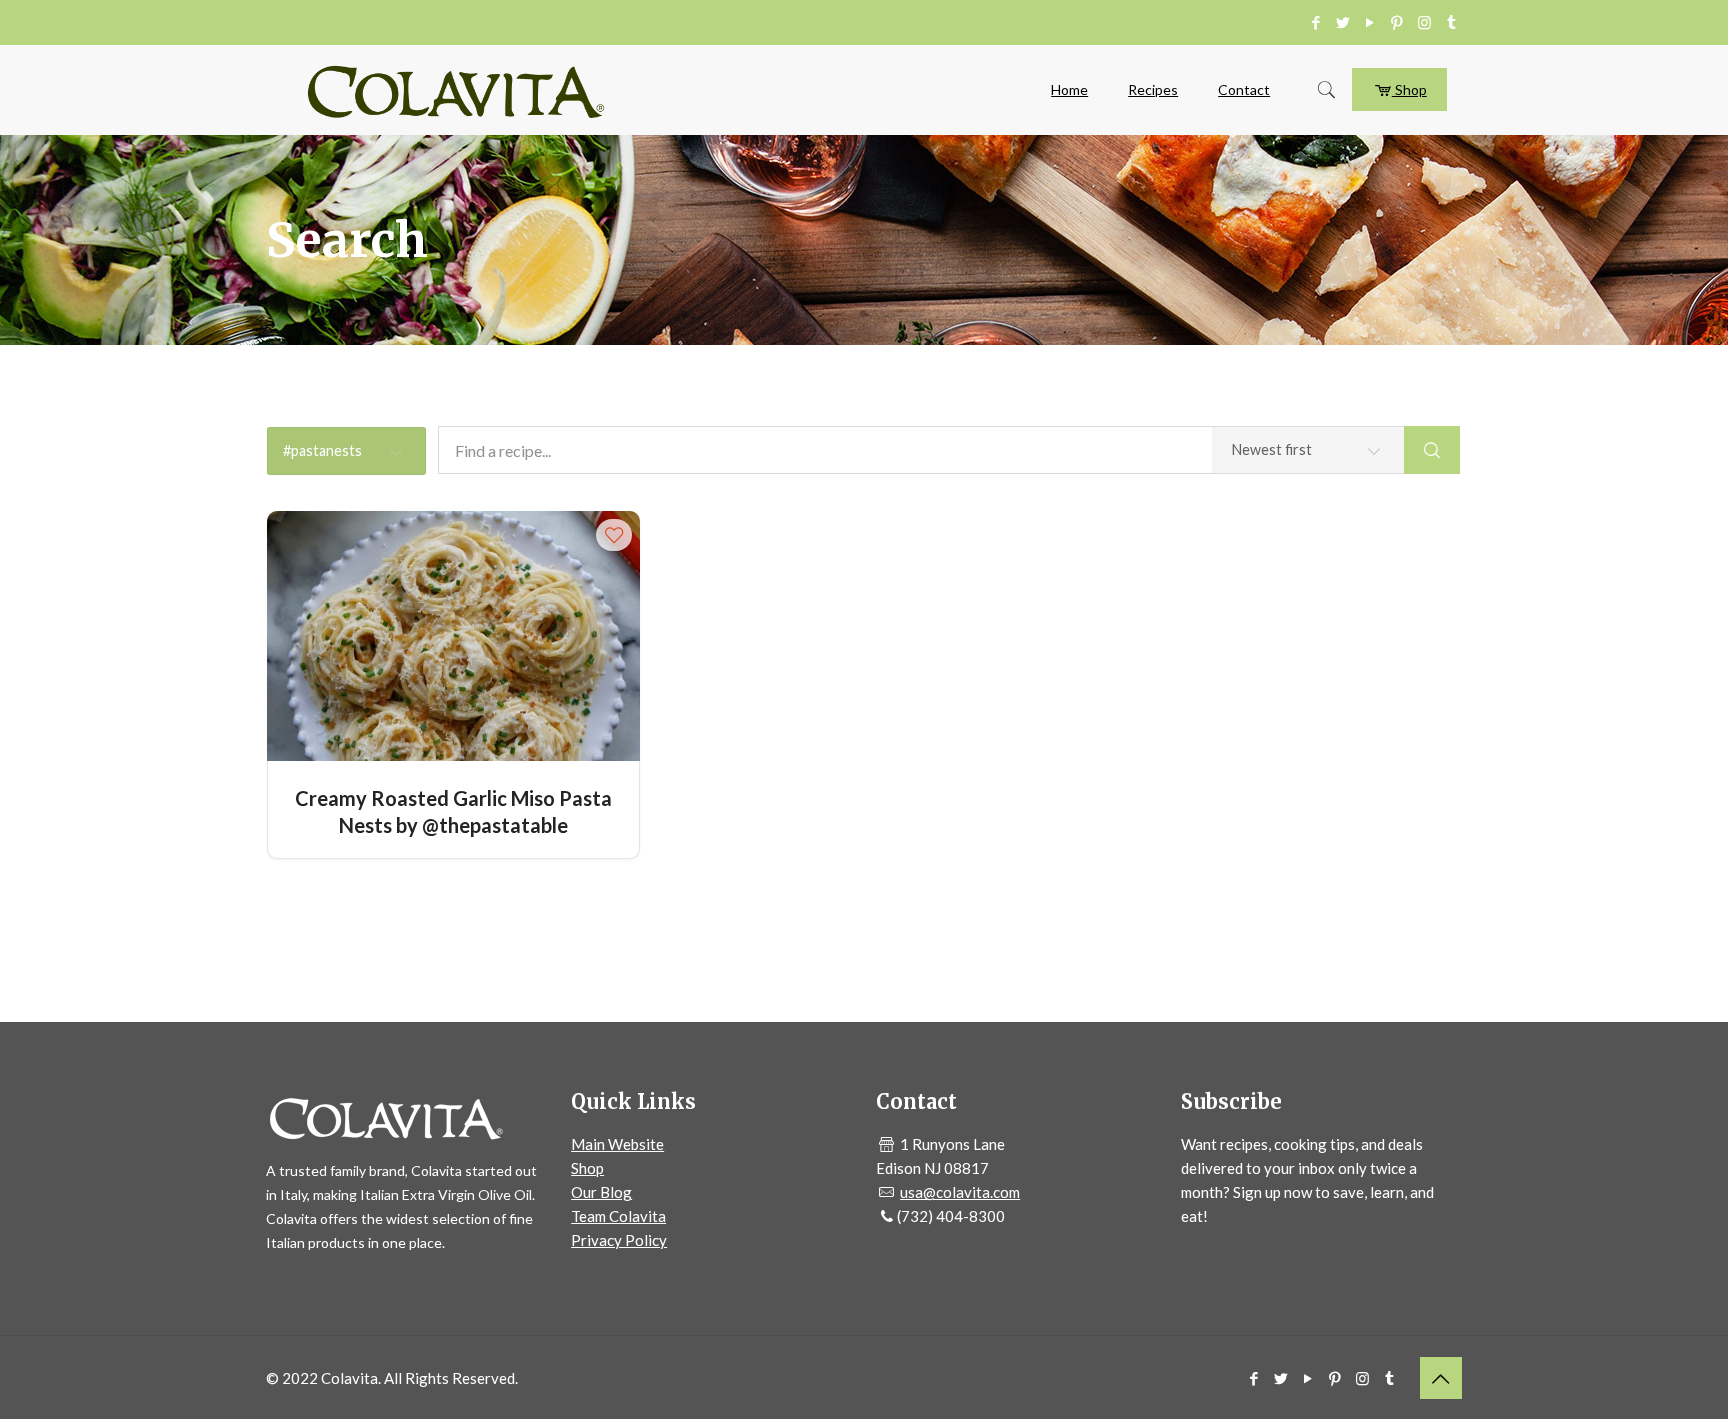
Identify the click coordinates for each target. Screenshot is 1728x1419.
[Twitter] (1343, 22)
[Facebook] (1316, 22)
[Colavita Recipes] (456, 90)
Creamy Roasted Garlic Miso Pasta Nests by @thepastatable (453, 810)
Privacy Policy (619, 1240)
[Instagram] (1424, 22)
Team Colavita (618, 1216)
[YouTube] (1370, 22)
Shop (1409, 89)
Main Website (617, 1144)
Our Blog (601, 1192)
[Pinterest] (1397, 22)
